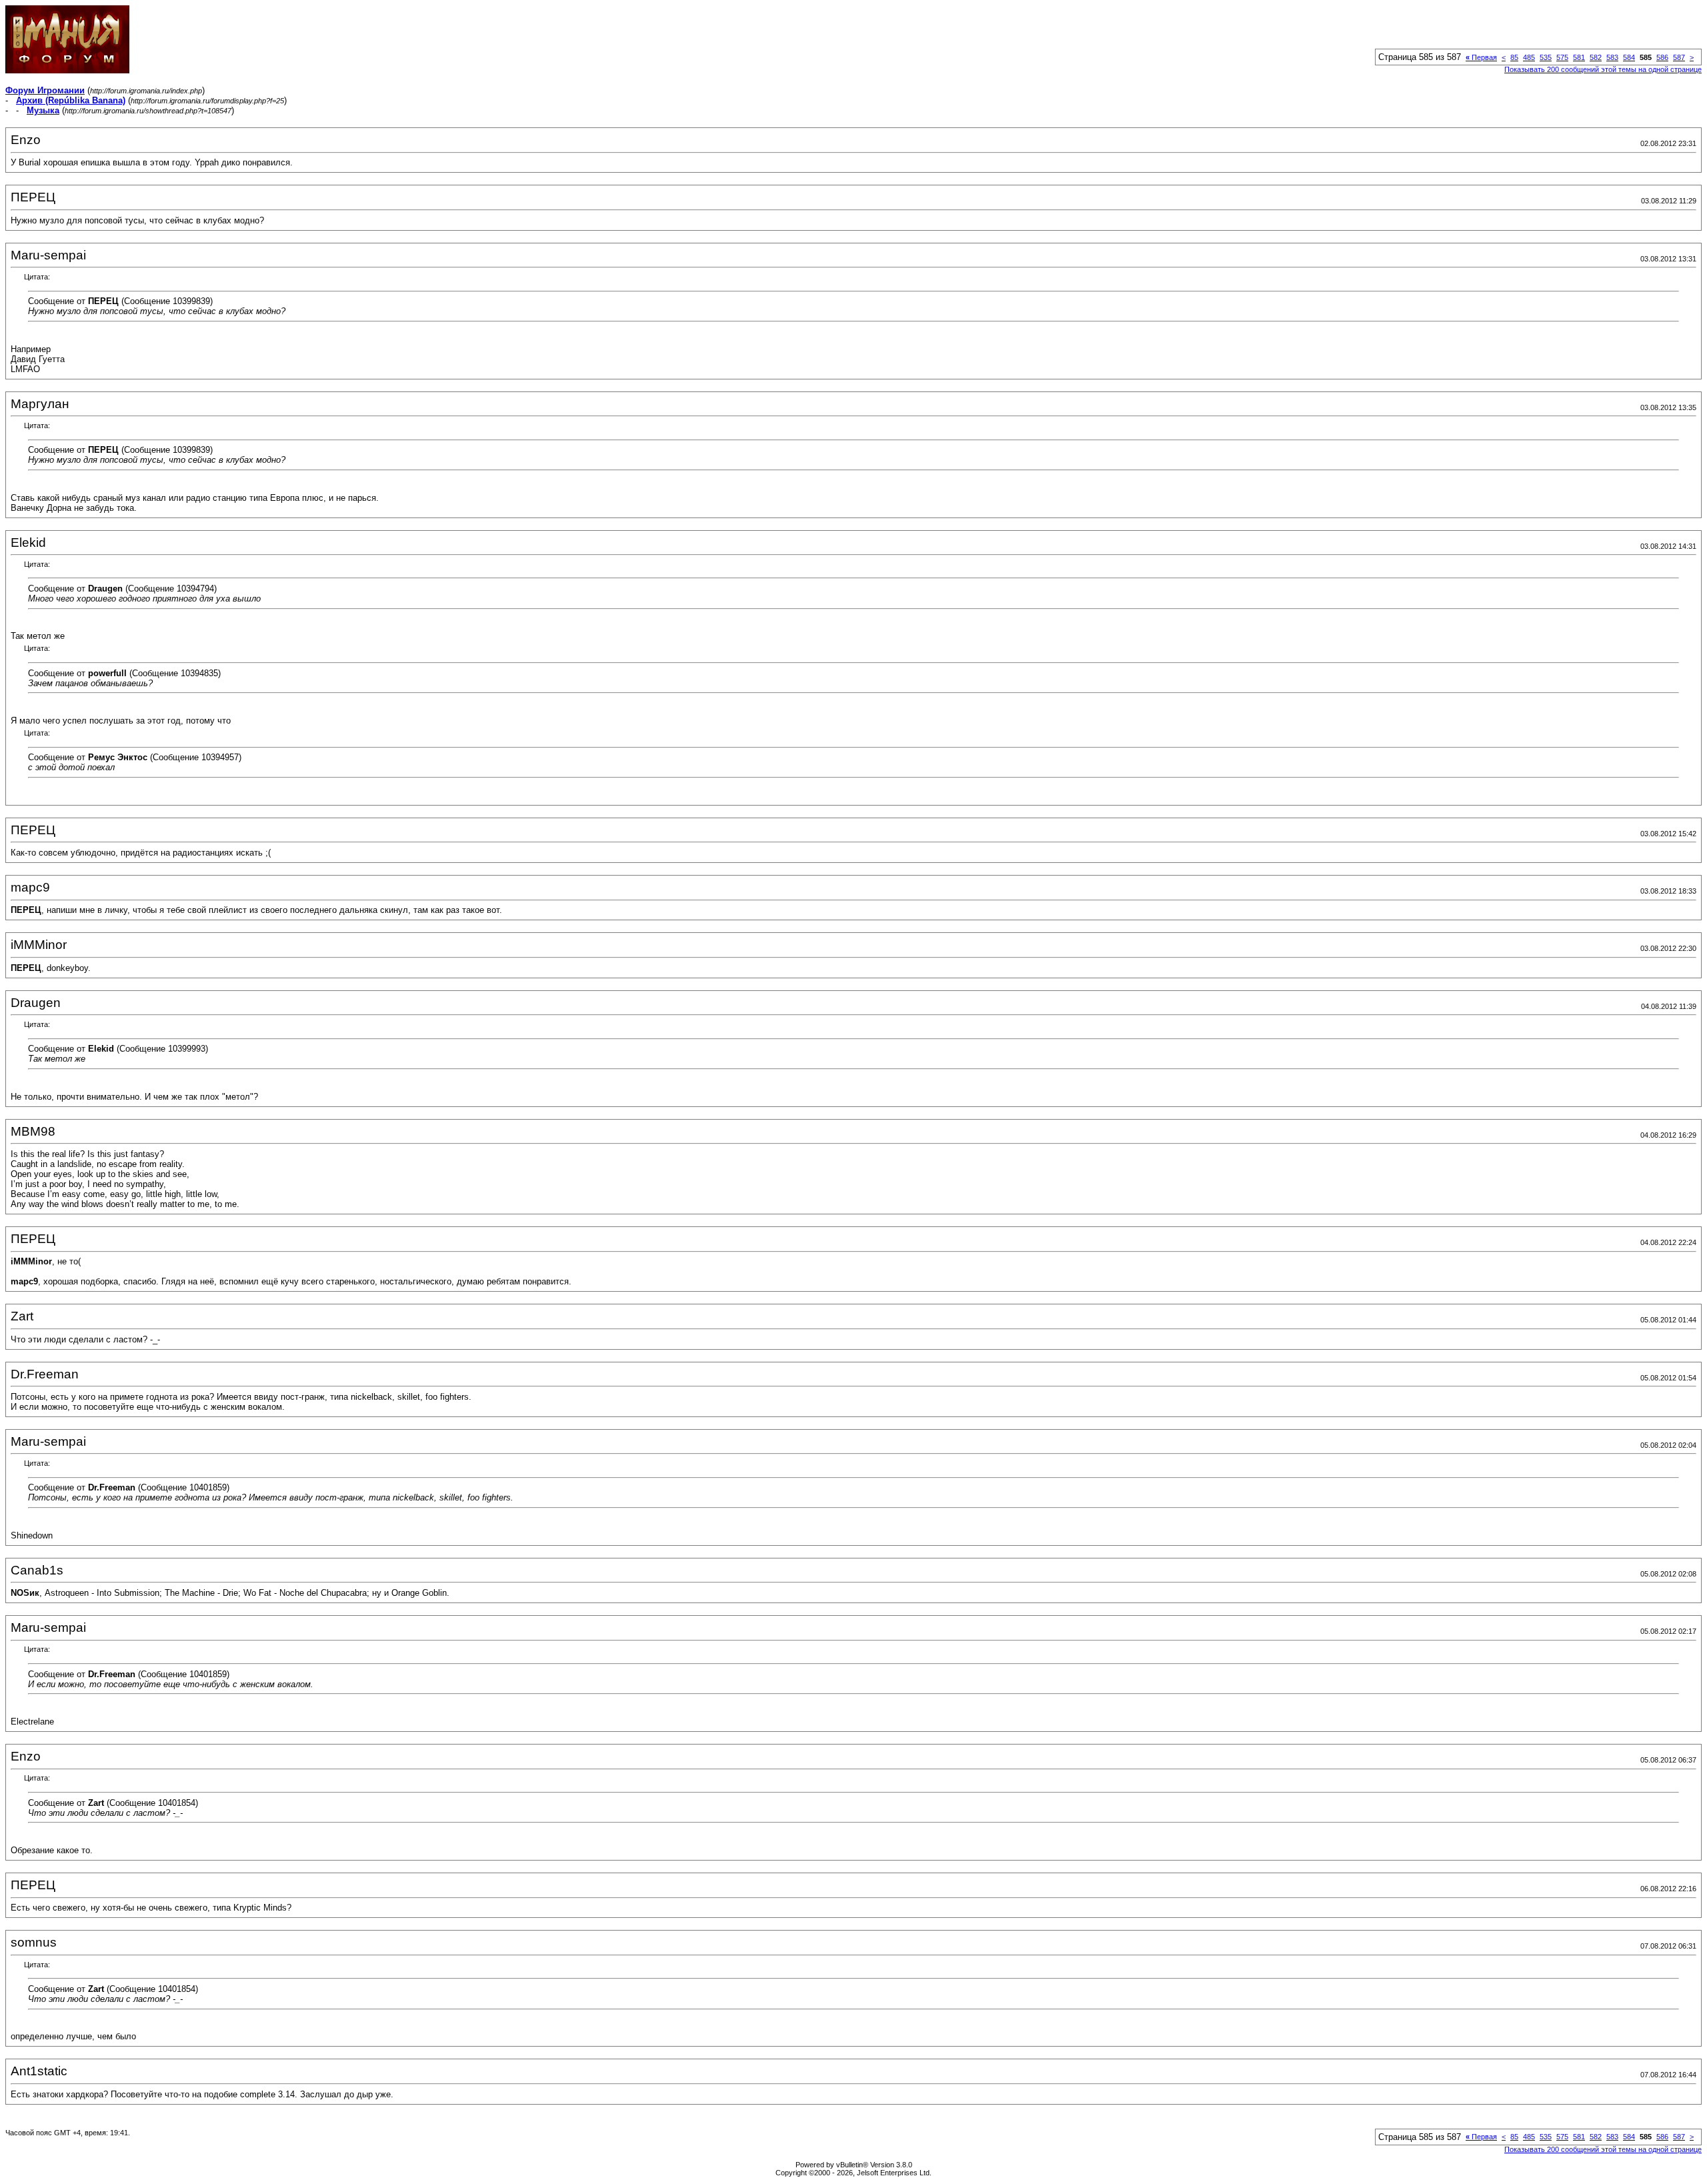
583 (1612, 57)
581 (1579, 57)
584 (1629, 57)
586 (1662, 57)
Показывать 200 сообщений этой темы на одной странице (1603, 69)
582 (1596, 57)
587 (1679, 57)
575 (1562, 57)
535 (1546, 57)
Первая (1481, 57)
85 (1514, 57)
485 (1529, 57)
